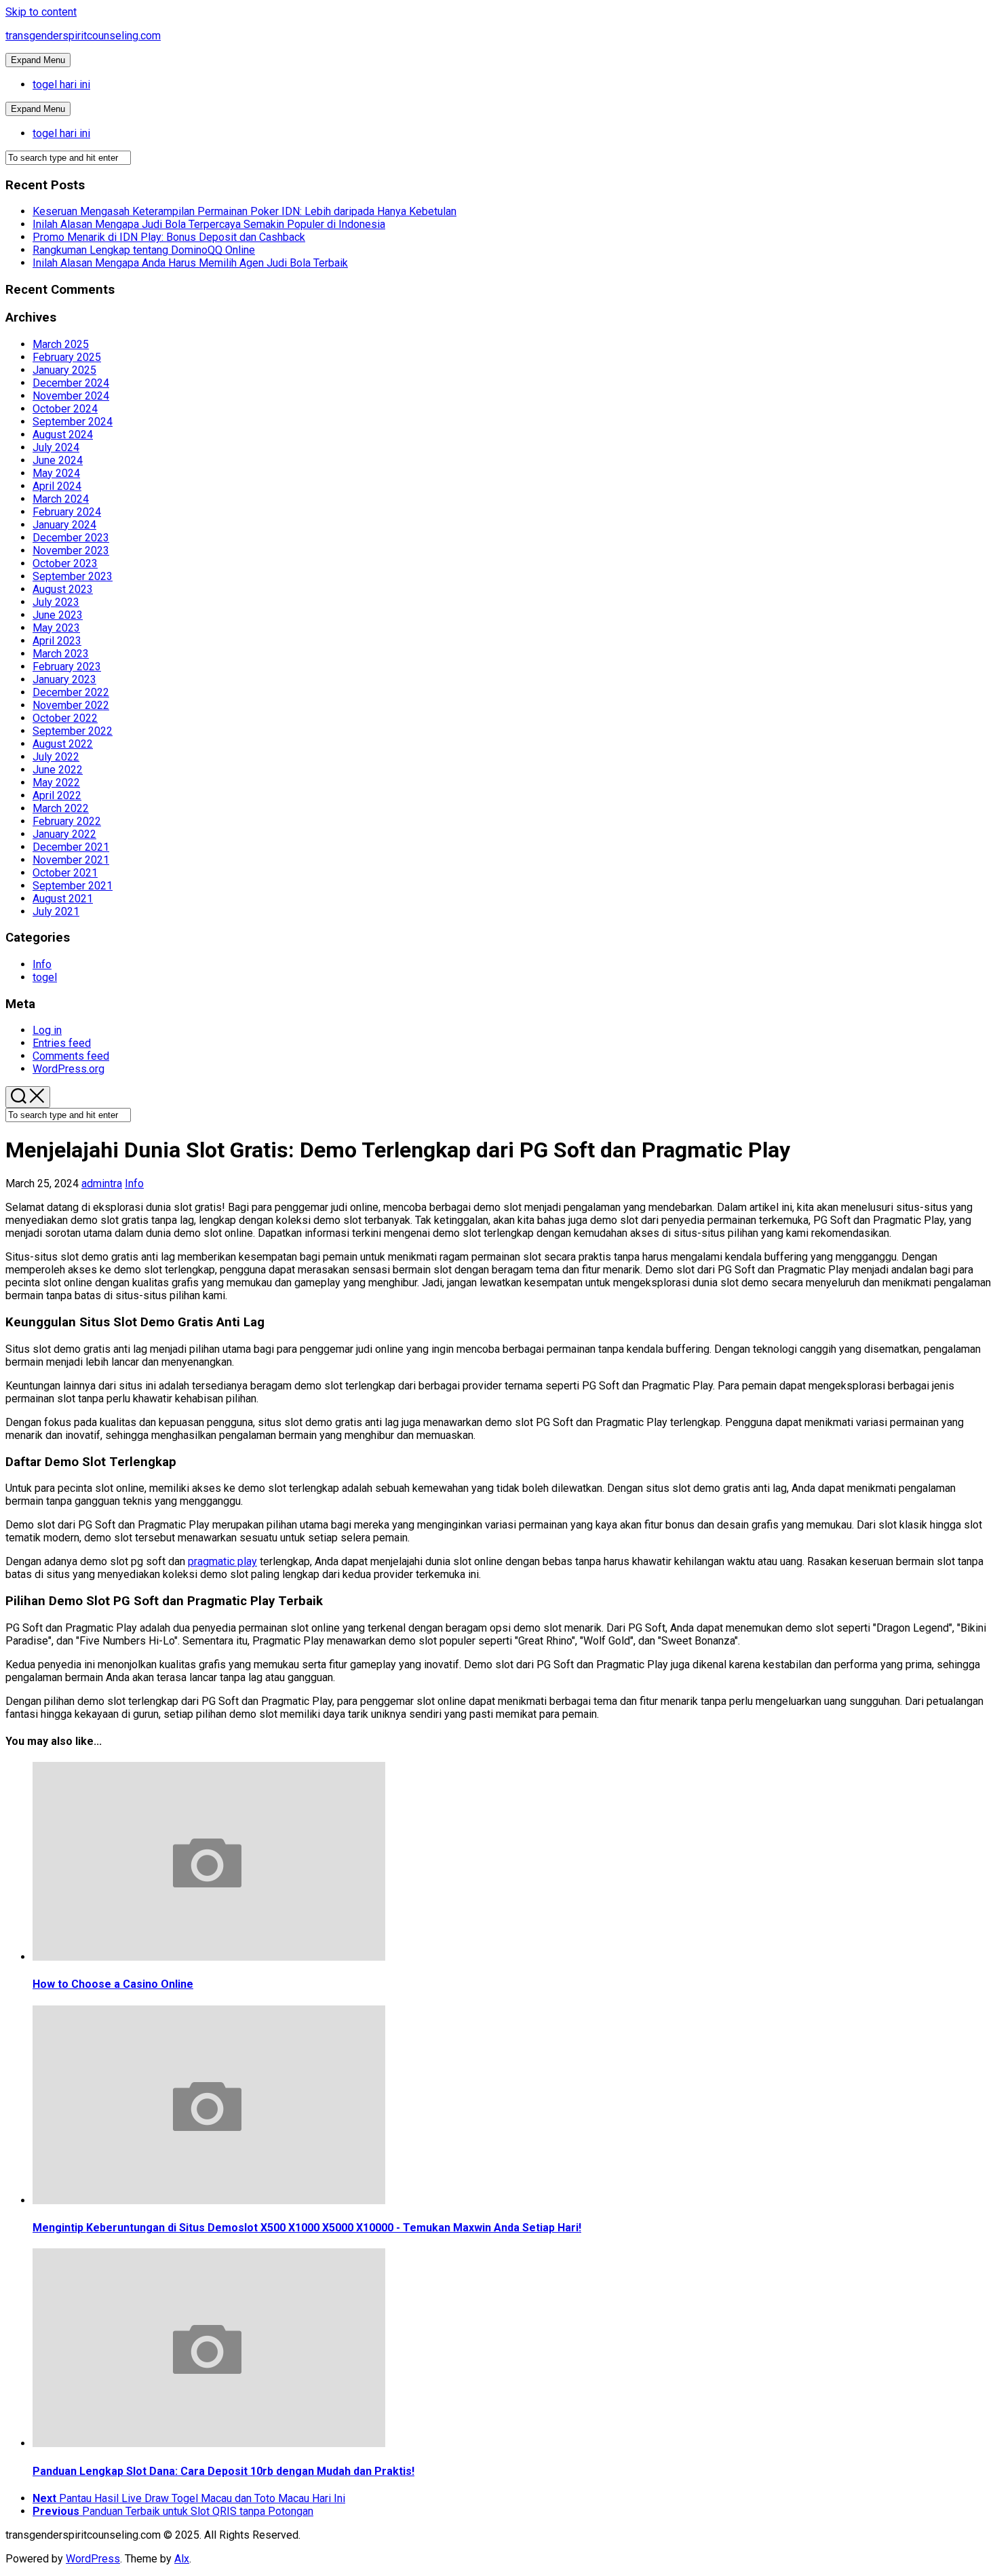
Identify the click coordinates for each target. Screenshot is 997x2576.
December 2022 (71, 692)
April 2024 (57, 486)
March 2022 (61, 808)
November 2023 (71, 551)
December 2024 (71, 383)
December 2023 (71, 538)
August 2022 (63, 744)
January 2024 (64, 525)
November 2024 (71, 396)
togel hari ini (61, 84)
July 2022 (56, 757)
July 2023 (56, 602)
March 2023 (61, 654)
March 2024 (61, 499)
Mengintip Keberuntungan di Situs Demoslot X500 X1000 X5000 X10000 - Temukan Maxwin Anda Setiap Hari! (307, 2228)
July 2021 (56, 911)
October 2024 (65, 409)
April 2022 (57, 795)
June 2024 (58, 460)
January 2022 (64, 834)
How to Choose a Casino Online (113, 1984)
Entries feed (62, 1043)
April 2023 (57, 641)
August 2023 (63, 589)
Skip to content (41, 12)
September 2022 (73, 731)
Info (42, 964)
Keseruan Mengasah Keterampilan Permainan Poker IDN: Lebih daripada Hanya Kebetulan (245, 211)
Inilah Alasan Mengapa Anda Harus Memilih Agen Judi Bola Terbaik (190, 263)
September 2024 (73, 422)
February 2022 (67, 821)
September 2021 (73, 886)
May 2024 (56, 473)
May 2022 (56, 783)
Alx (182, 2559)
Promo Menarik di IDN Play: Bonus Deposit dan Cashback (169, 237)
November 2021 (71, 860)
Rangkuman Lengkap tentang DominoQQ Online (144, 250)
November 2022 (71, 705)
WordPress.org (69, 1069)
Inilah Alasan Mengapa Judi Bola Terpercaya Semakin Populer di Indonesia (209, 224)
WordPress (93, 2559)
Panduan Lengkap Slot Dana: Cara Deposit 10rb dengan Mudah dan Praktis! (223, 2471)
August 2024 (63, 435)
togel (45, 977)
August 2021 (63, 899)
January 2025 (64, 370)
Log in (47, 1030)
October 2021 (65, 873)
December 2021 (71, 847)
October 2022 (65, 718)
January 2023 (64, 679)
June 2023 (58, 615)
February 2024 (67, 512)
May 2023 (56, 628)
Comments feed (71, 1056)
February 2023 (67, 667)
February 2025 (67, 357)
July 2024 (56, 447)
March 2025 (61, 344)
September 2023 (73, 576)
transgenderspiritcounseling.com (83, 36)
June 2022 (58, 770)
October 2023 (65, 563)
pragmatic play (222, 1561)
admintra (102, 1184)
